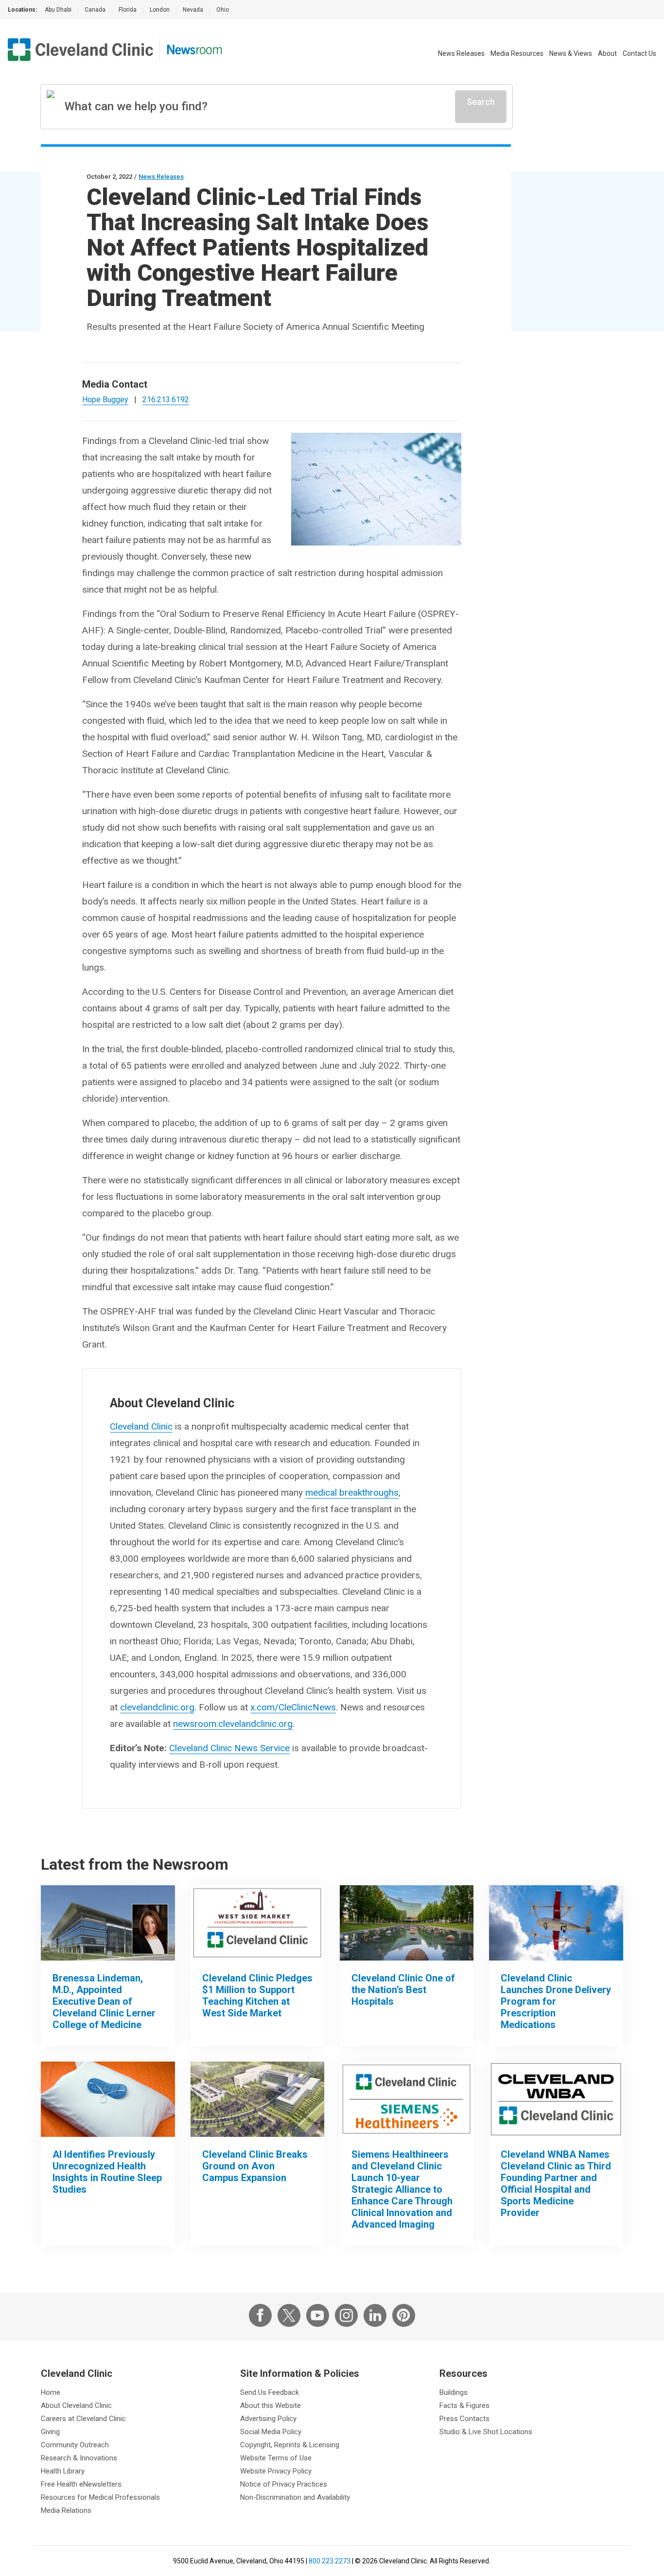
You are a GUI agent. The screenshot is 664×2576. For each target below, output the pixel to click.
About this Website (271, 2405)
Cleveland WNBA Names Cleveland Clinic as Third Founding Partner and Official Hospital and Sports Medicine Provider (556, 2184)
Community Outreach (75, 2445)
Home (51, 2392)
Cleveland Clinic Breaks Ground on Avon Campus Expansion (255, 2166)
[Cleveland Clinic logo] (81, 50)
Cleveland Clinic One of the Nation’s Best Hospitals (403, 1990)
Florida (128, 10)
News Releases (461, 53)
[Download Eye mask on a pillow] (108, 2099)
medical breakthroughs (352, 1493)
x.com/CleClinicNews (293, 1707)
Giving (50, 2432)
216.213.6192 (166, 400)
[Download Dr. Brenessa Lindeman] (108, 1923)
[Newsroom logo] (194, 50)
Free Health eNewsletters (81, 2484)
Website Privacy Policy (276, 2471)
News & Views (571, 53)
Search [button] (481, 102)
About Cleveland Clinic (76, 2405)
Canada (95, 10)
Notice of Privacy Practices (284, 2484)
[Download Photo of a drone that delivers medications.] (556, 1923)
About (607, 53)
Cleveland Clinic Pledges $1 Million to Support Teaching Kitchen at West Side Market (257, 1996)
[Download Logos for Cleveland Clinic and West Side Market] (257, 1923)
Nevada (193, 10)
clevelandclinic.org (157, 1707)
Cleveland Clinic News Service (229, 1748)
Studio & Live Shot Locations (486, 2432)
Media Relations (66, 2510)
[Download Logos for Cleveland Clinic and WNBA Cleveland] (556, 2099)
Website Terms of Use (276, 2458)
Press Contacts (464, 2419)
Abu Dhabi (58, 10)
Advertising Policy (268, 2419)
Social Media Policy (271, 2432)
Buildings (454, 2392)
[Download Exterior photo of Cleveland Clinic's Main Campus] (407, 1923)
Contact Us (639, 53)
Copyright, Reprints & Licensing (290, 2445)
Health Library (63, 2471)
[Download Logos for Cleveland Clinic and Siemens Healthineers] (407, 2099)
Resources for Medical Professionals (100, 2497)
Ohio (223, 10)
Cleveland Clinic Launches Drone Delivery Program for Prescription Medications (556, 2001)
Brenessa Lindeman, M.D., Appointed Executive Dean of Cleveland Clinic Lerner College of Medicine (104, 2001)
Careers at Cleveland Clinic (83, 2419)
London (160, 10)
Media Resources (517, 53)
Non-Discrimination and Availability (295, 2497)
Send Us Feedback (270, 2392)
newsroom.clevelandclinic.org (233, 1724)
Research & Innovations (79, 2458)
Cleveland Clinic (141, 1426)
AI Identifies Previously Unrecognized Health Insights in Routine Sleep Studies (107, 2172)
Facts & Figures (464, 2405)
